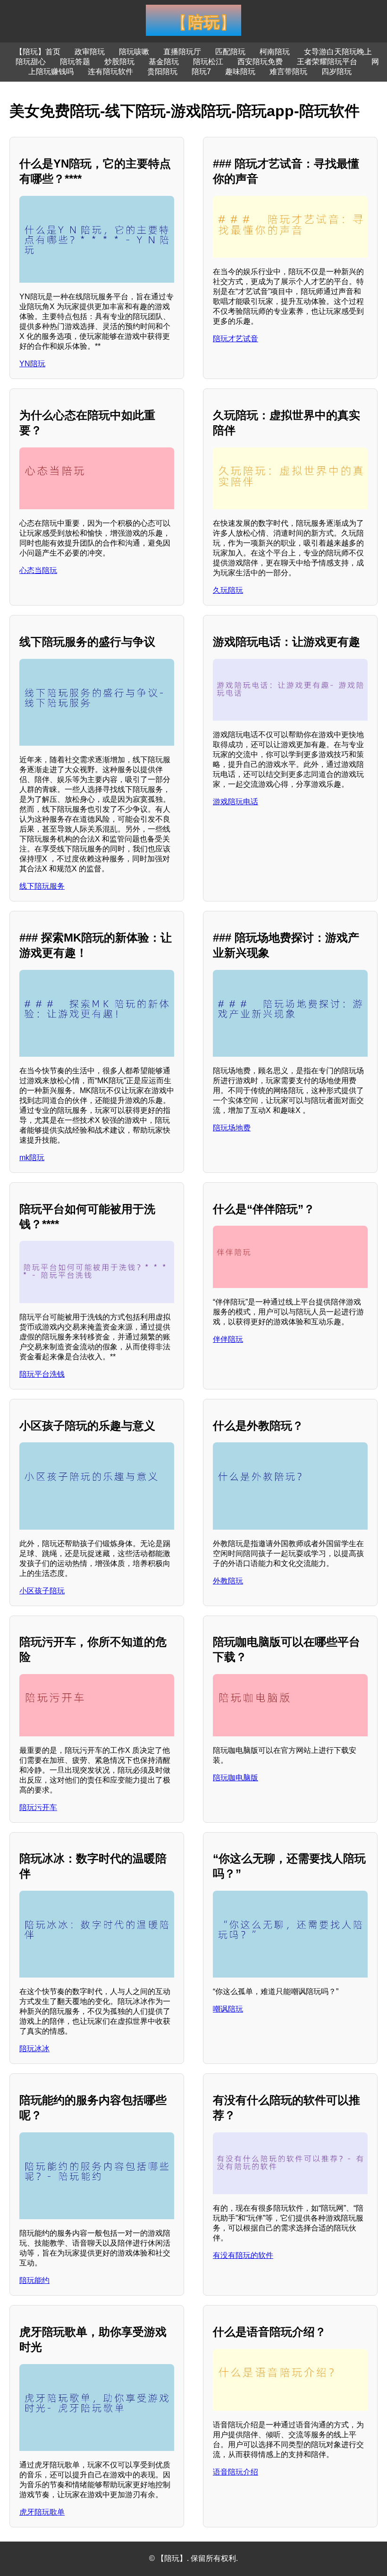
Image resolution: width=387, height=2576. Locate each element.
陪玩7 (201, 72)
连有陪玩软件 (110, 72)
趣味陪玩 (240, 72)
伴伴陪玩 (228, 1339)
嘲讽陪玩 (228, 2009)
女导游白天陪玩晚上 (338, 52)
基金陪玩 (164, 62)
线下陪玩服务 (42, 886)
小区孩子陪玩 (42, 1591)
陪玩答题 (75, 62)
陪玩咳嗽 (134, 52)
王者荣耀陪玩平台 (327, 62)
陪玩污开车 (38, 1807)
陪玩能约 (34, 2280)
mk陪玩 (32, 1158)
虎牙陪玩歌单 (42, 2512)
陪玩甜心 (31, 62)
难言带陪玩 (288, 72)
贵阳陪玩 (162, 72)
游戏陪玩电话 (236, 802)
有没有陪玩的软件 (243, 2255)
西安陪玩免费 (260, 62)
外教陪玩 (228, 1581)
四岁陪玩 (337, 72)
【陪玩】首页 (38, 52)
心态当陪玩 (38, 570)
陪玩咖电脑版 (236, 1778)
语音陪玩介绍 (236, 2472)
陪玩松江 (208, 62)
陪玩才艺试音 (236, 339)
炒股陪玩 (119, 62)
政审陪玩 (90, 52)
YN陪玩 (32, 364)
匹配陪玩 (230, 52)
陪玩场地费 (232, 1128)
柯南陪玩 (275, 52)
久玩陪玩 (228, 590)
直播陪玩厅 (182, 52)
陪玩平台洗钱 (42, 1374)
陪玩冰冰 (34, 2049)
